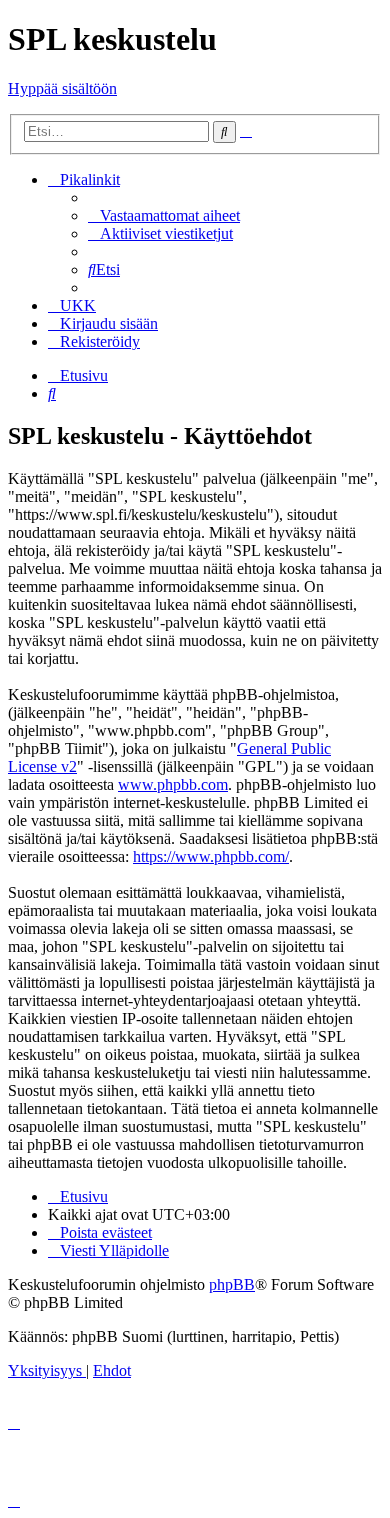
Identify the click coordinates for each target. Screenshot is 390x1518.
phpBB (232, 1284)
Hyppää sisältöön (62, 88)
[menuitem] (164, 215)
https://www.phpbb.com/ (211, 856)
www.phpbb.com (173, 784)
